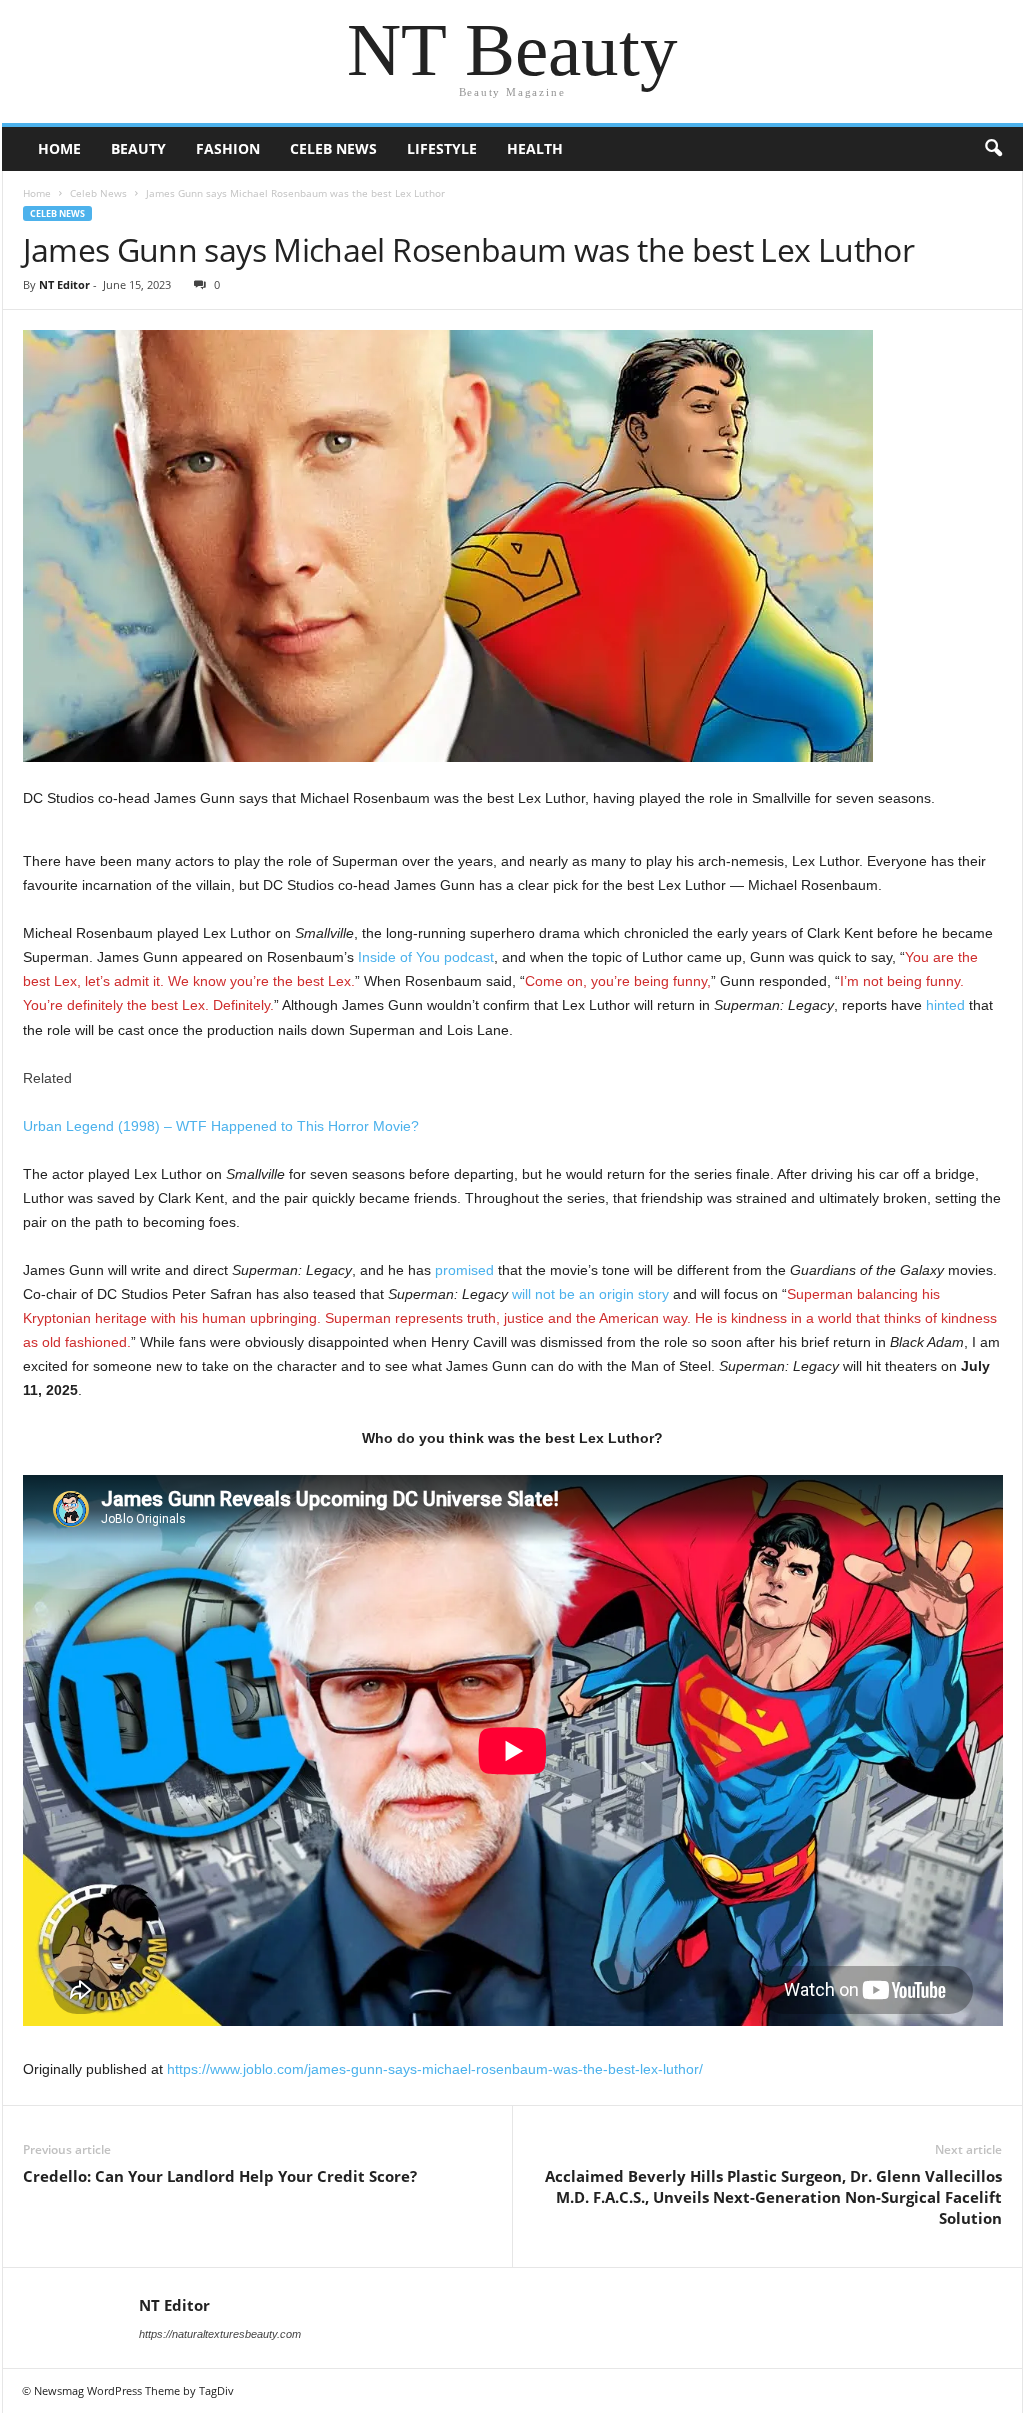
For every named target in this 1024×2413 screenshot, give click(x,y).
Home (59, 148)
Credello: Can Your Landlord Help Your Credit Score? (220, 2176)
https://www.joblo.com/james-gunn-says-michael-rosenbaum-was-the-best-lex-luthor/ (435, 2069)
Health (535, 148)
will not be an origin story (590, 1294)
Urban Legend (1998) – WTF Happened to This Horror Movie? (221, 1126)
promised (464, 1270)
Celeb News (333, 148)
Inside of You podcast (426, 957)
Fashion (228, 148)
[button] (993, 149)
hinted (945, 1005)
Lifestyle (442, 148)
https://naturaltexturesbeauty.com (220, 2334)
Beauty (138, 148)
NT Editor (64, 284)
